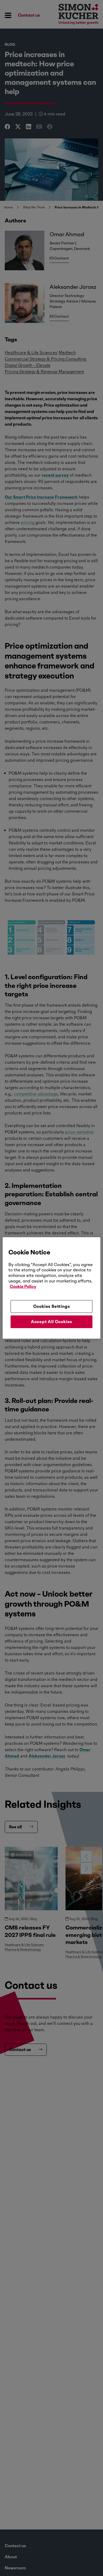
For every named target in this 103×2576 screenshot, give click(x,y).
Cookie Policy (23, 1287)
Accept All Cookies (51, 1322)
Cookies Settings (52, 1306)
